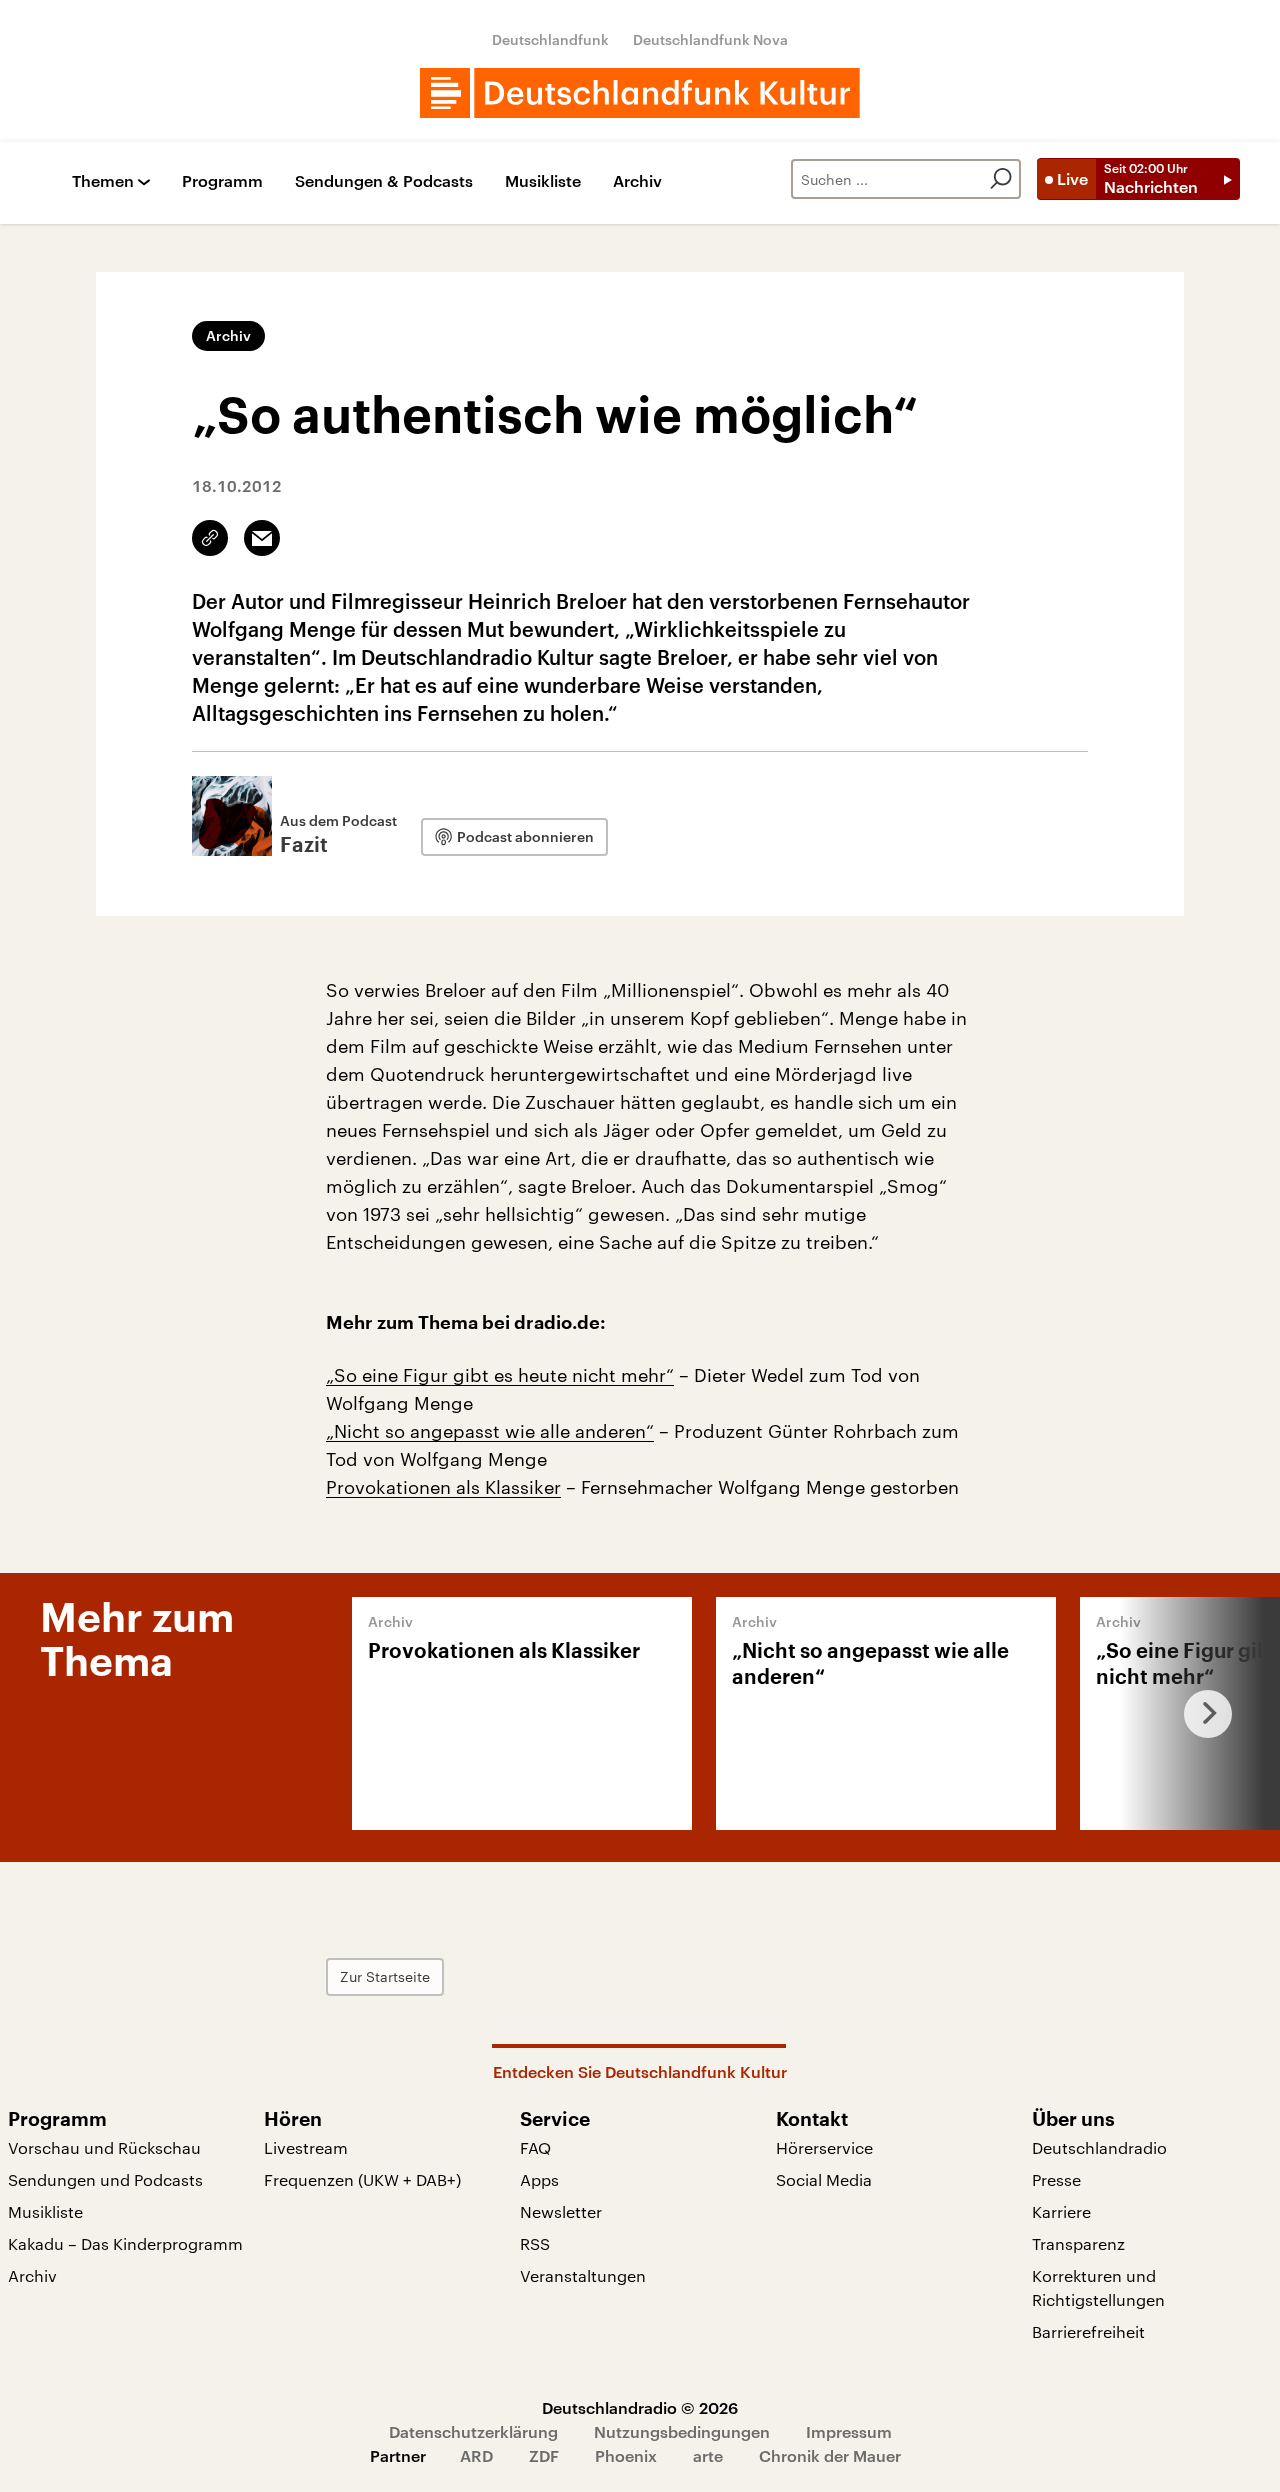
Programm (222, 181)
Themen (103, 181)
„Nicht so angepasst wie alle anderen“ (490, 1431)
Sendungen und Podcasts (105, 2179)
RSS (535, 2243)
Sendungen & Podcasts (384, 181)
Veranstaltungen (583, 2275)
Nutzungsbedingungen (682, 2431)
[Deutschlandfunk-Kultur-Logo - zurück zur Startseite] (640, 93)
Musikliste (543, 181)
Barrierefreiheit (1088, 2331)
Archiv (637, 181)
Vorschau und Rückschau (104, 2147)
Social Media (824, 2179)
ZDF (544, 2455)
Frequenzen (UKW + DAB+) (362, 2179)
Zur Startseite (385, 1976)
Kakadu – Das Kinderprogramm (125, 2243)
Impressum (849, 2431)
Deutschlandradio (1099, 2147)
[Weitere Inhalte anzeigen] (1200, 1713)
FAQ (535, 2147)
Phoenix (626, 2455)
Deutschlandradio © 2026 (640, 2407)
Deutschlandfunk (550, 39)
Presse (1056, 2179)
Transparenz (1078, 2243)
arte (708, 2455)
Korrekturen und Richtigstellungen (1098, 2287)
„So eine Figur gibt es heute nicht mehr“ (500, 1375)
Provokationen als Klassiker (443, 1487)
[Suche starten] (1001, 179)
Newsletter (561, 2211)
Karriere (1061, 2211)
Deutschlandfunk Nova (710, 39)
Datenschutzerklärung (473, 2431)
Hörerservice (824, 2147)
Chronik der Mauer (830, 2455)
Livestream (306, 2147)
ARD (476, 2455)
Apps (539, 2179)
